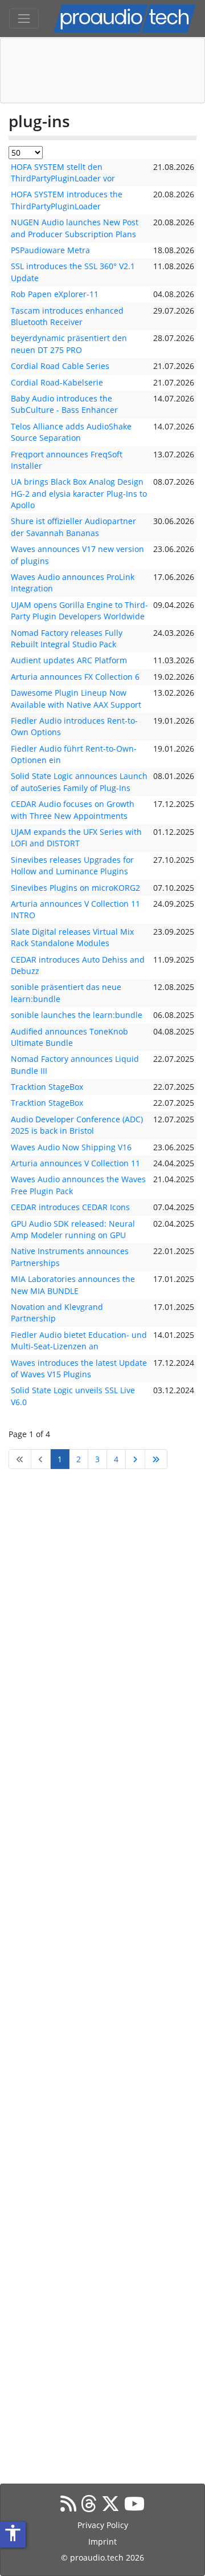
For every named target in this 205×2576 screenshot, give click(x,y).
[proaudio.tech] (125, 19)
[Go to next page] (135, 1459)
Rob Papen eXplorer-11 (55, 294)
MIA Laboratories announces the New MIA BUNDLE (73, 1285)
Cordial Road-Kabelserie (57, 382)
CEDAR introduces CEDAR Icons (70, 1207)
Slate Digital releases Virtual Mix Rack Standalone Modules (72, 937)
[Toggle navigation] (24, 19)
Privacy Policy (103, 2525)
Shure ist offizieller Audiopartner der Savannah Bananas (73, 527)
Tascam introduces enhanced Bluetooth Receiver (67, 316)
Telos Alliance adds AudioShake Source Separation (71, 432)
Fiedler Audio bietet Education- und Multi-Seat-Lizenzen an (79, 1340)
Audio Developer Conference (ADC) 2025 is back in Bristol (77, 1125)
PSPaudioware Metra (50, 250)
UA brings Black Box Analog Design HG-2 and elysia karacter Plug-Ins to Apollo (79, 493)
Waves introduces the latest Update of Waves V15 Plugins (79, 1368)
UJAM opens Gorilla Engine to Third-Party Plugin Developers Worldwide (79, 610)
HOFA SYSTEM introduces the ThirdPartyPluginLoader (67, 200)
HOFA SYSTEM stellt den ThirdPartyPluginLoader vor (63, 173)
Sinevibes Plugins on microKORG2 (75, 888)
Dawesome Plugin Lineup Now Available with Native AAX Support (76, 698)
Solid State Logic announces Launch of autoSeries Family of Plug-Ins (79, 782)
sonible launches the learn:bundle (77, 1015)
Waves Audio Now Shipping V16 (71, 1147)
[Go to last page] (156, 1459)
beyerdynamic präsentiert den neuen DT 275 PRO (69, 344)
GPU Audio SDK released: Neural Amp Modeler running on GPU (73, 1229)
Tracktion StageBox (47, 1087)
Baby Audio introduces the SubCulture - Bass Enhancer (64, 404)
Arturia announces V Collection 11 (75, 1163)
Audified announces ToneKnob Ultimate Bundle (69, 1037)
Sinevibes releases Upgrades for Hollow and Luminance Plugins (72, 865)
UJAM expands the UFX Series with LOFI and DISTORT (76, 837)
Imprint (102, 2541)
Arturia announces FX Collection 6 (75, 677)
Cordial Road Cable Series (60, 366)
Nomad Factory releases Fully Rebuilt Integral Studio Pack (67, 638)
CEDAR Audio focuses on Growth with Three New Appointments (73, 810)
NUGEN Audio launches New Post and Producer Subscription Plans (75, 228)
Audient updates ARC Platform (69, 660)
